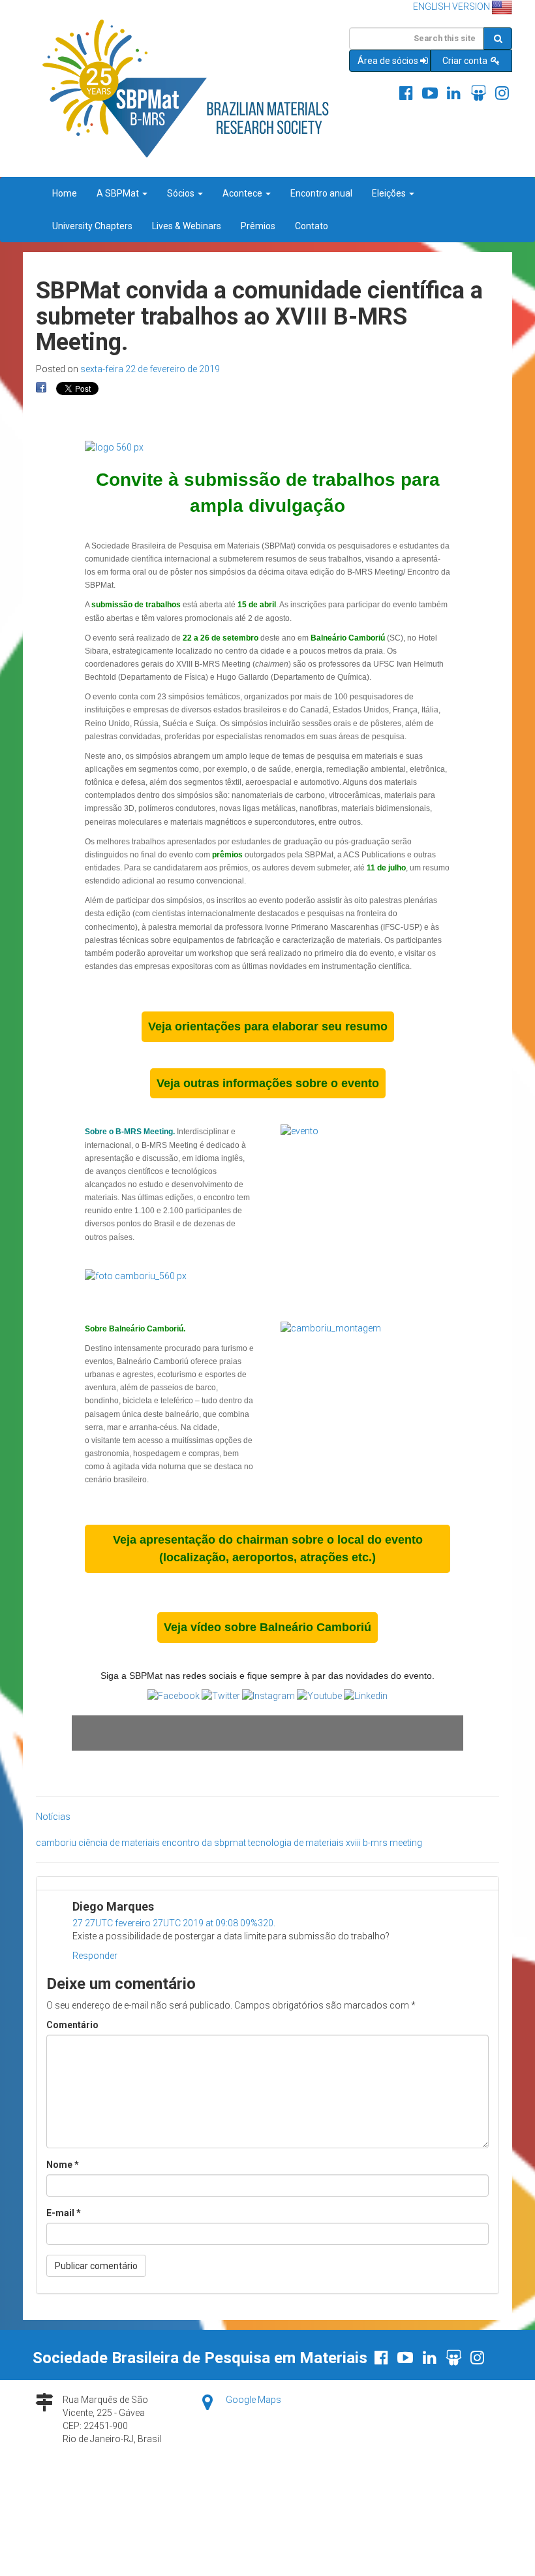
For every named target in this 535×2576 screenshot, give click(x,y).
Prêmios (258, 226)
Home (65, 193)
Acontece (243, 193)
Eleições (390, 193)
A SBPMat (119, 193)
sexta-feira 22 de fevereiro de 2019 (150, 369)
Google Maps (253, 2400)
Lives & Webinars (187, 226)
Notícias (53, 1817)
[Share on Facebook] (41, 388)
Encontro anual (321, 193)
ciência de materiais (119, 1843)
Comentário (72, 2025)
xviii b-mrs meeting (384, 1843)
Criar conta (466, 61)
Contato (312, 226)
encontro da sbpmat (204, 1843)
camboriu (56, 1843)
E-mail (64, 2213)
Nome (63, 2165)
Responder (95, 1956)
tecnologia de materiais (296, 1843)
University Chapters (92, 226)
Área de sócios (388, 61)
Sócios (182, 193)
